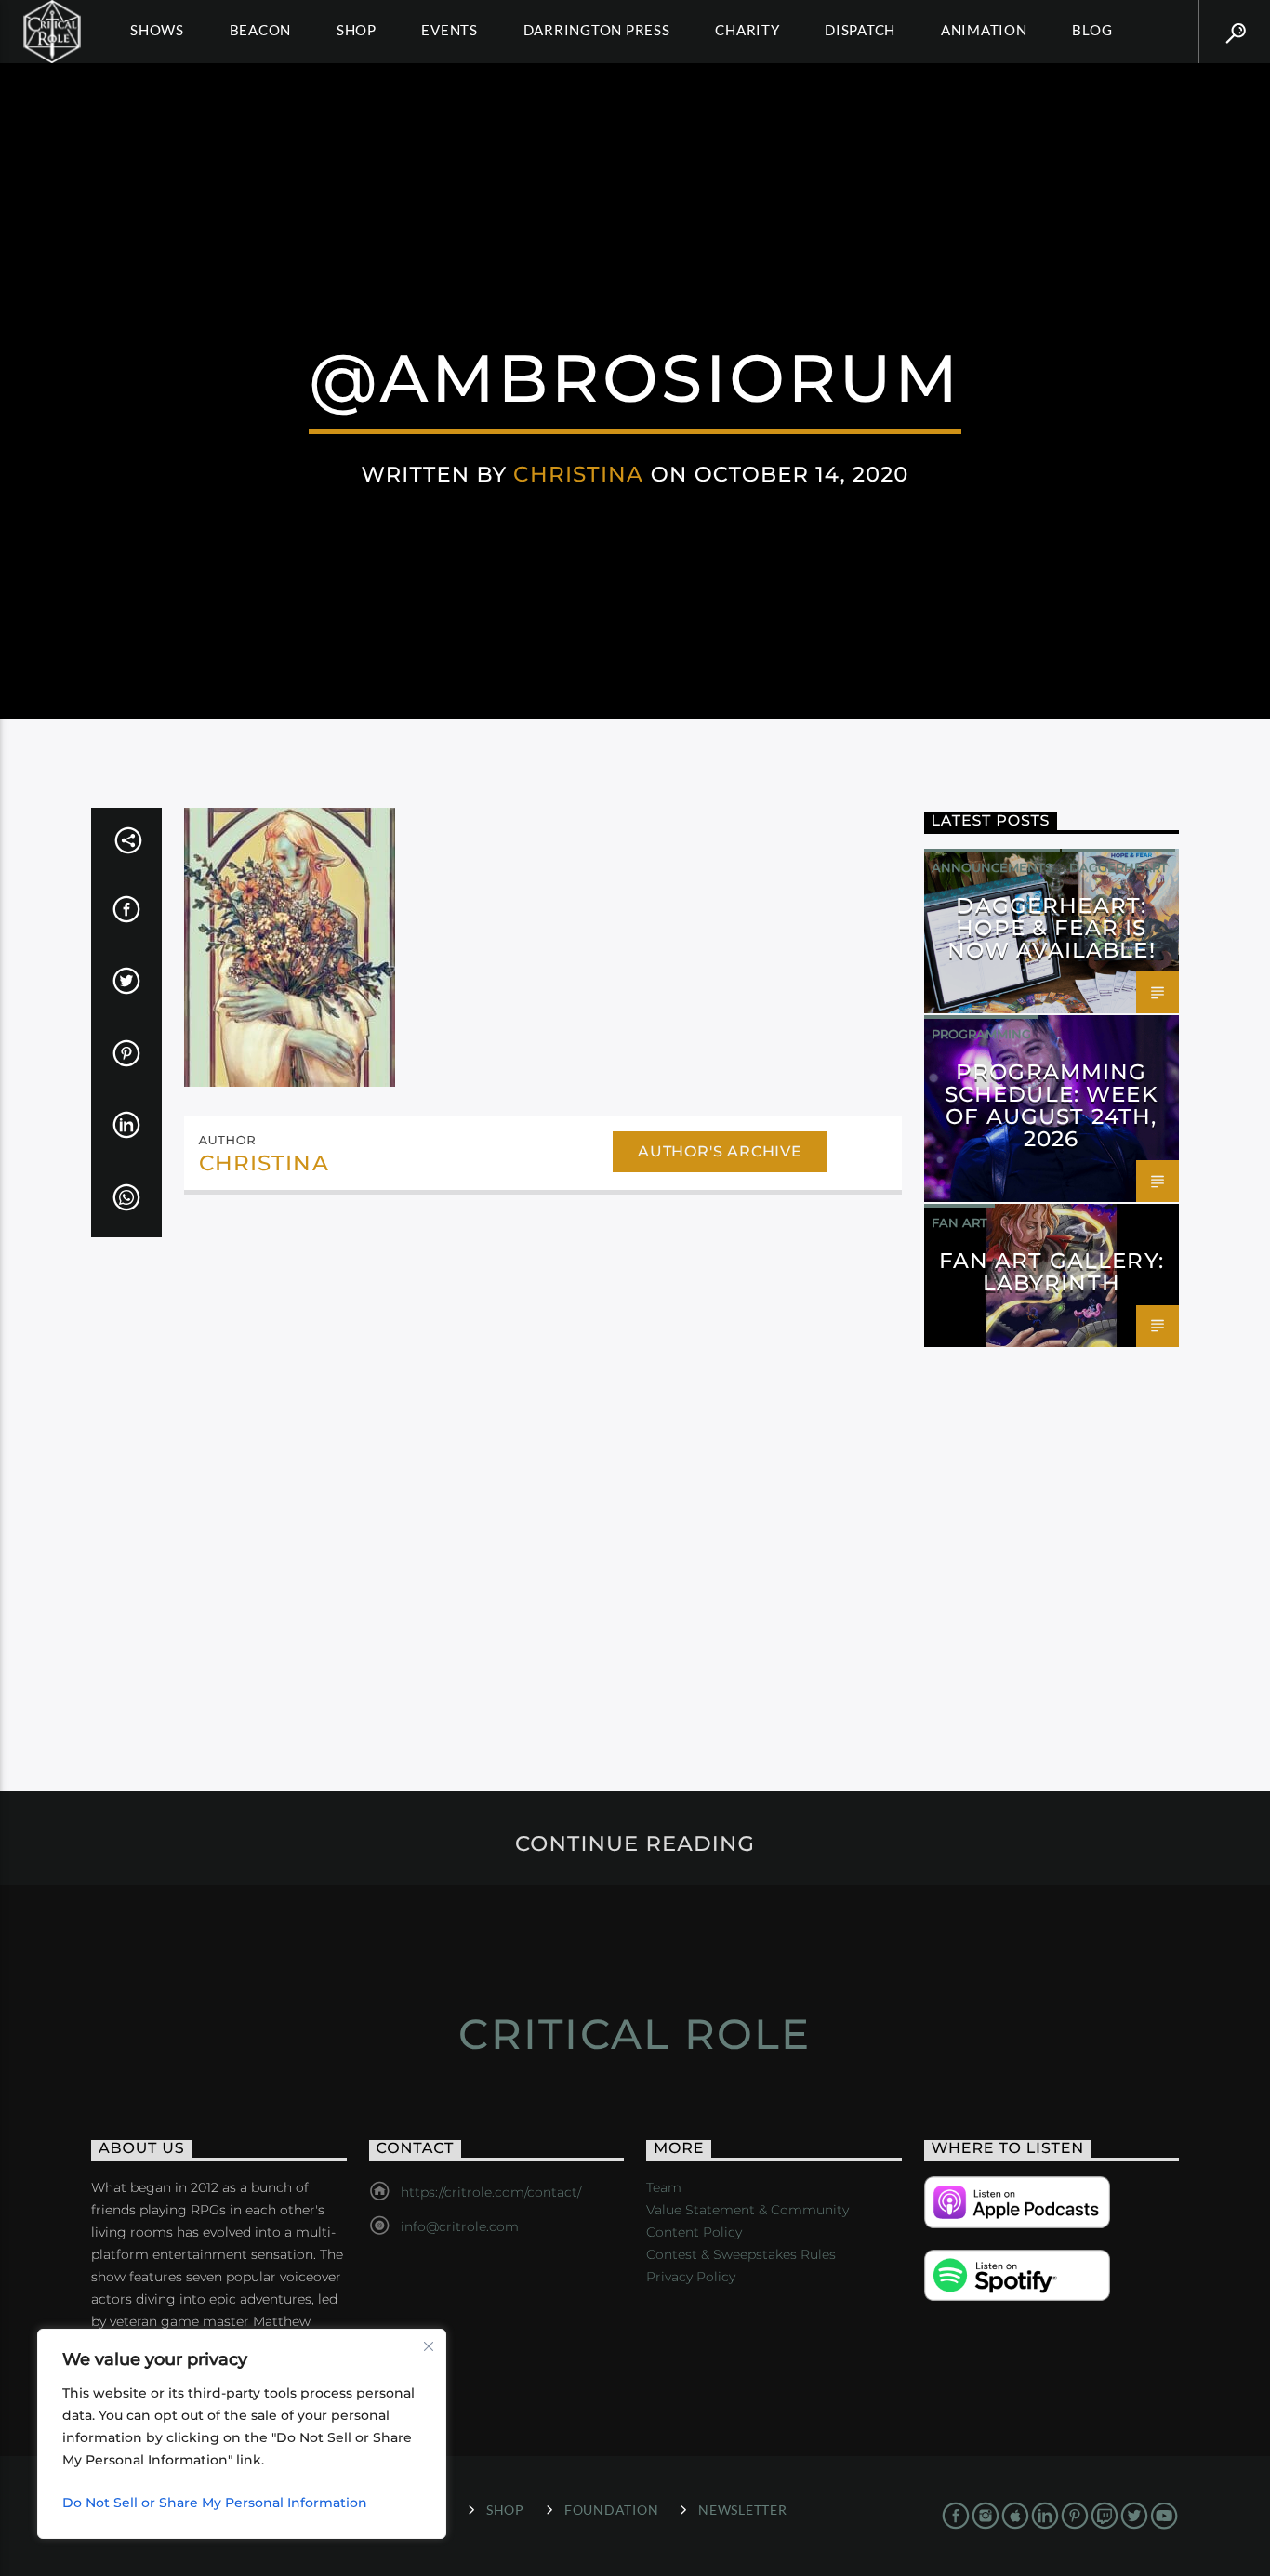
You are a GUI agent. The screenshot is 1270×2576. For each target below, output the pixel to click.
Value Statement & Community (747, 2210)
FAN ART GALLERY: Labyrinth (1052, 1272)
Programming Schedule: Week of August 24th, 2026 (1052, 1105)
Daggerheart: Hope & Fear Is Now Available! (1052, 928)
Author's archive (720, 1151)
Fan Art (959, 1222)
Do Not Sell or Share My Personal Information (215, 2503)
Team (664, 2187)
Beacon (261, 30)
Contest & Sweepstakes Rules (741, 2254)
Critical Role (635, 2034)
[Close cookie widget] (429, 2346)
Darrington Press (597, 30)
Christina (578, 474)
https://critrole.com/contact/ (491, 2192)
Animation (984, 30)
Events (450, 30)
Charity (747, 30)
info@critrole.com (460, 2226)
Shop (357, 30)
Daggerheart (1118, 867)
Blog (1092, 30)
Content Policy (694, 2232)
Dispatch (860, 30)
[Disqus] (543, 1463)
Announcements (992, 867)
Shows (157, 30)
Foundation (611, 2510)
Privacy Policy (691, 2277)
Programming (981, 1034)
